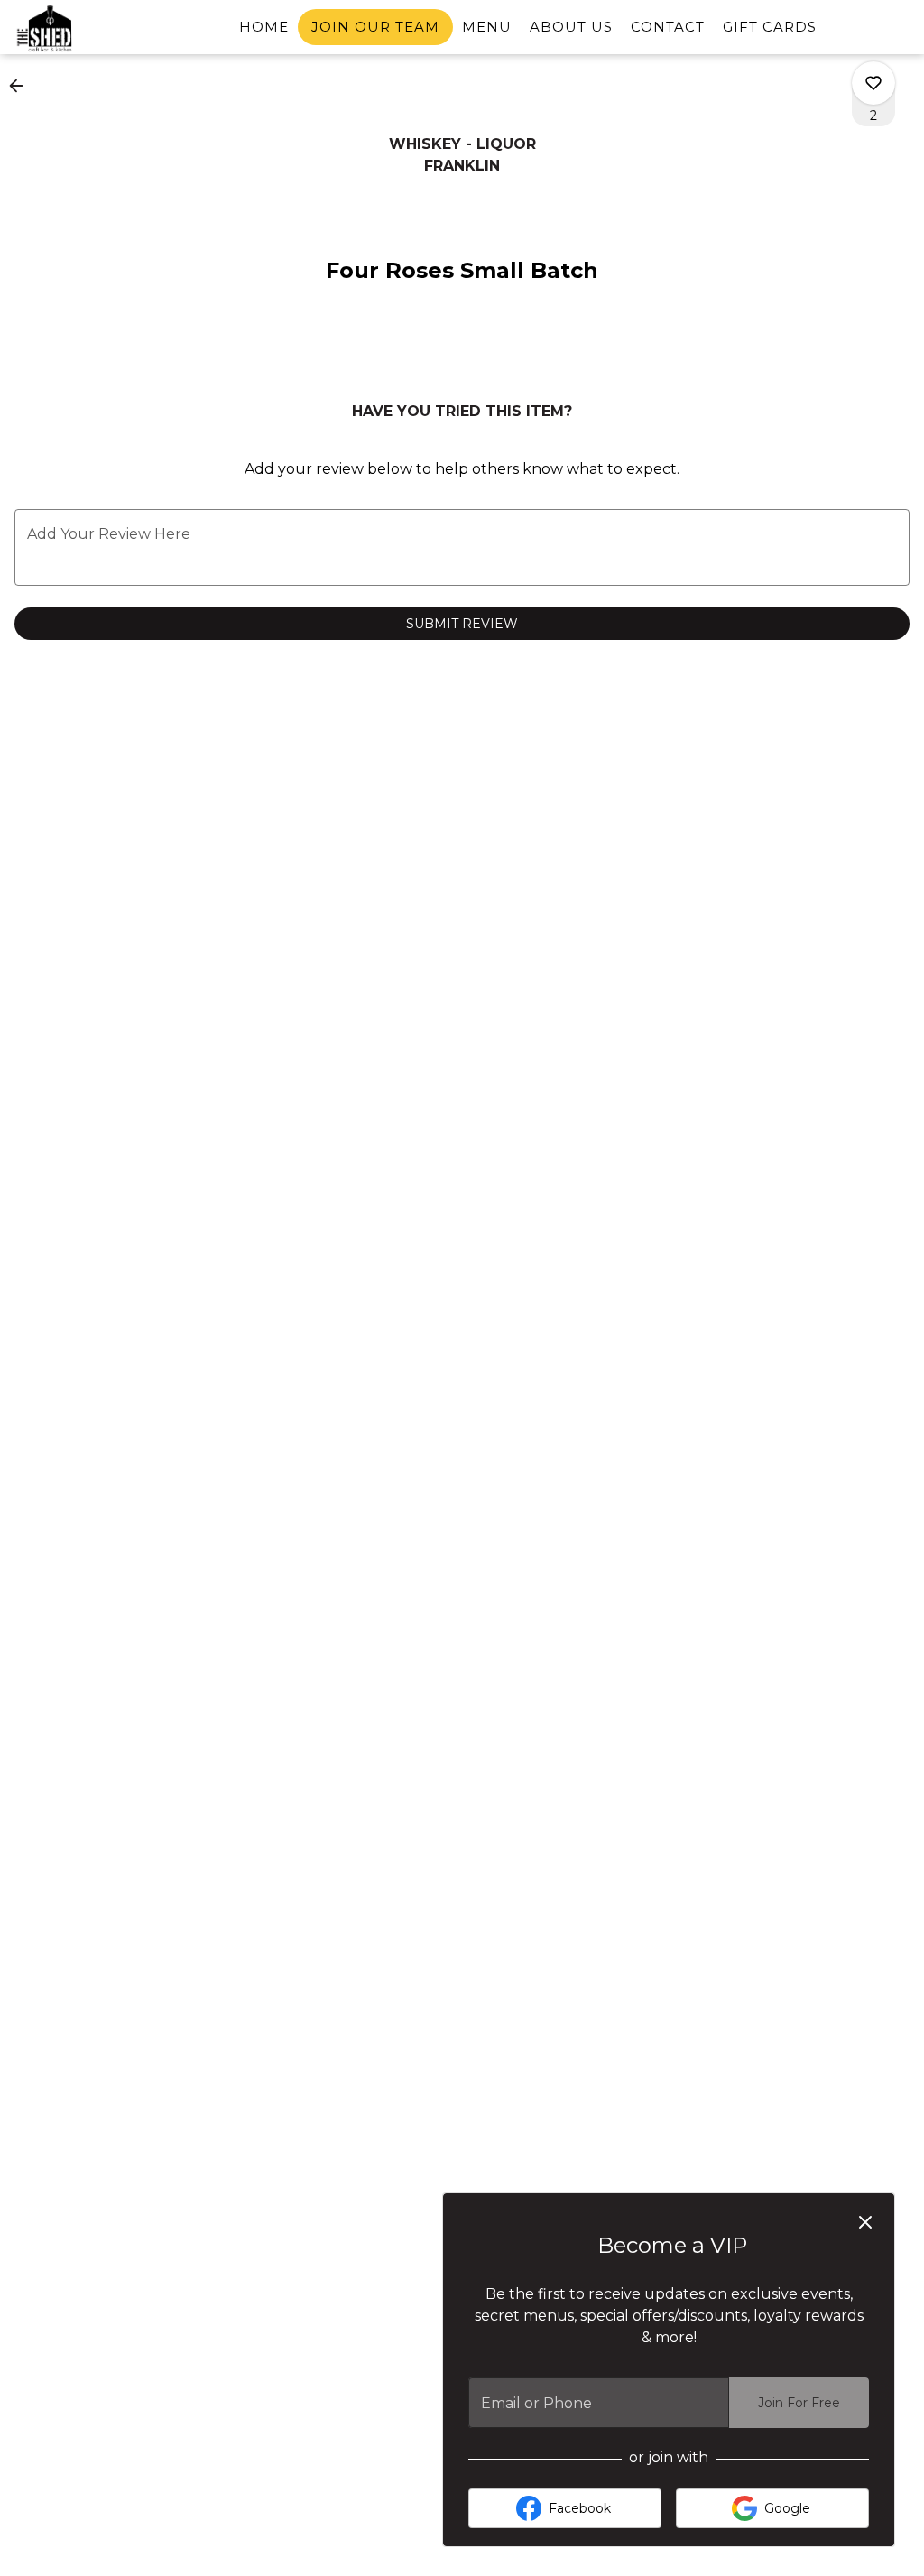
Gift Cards (770, 27)
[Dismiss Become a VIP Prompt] (865, 2222)
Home (264, 27)
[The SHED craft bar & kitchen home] (96, 28)
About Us (571, 27)
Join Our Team (375, 27)
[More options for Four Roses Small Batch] (873, 83)
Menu (487, 27)
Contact (668, 27)
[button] (22, 86)
